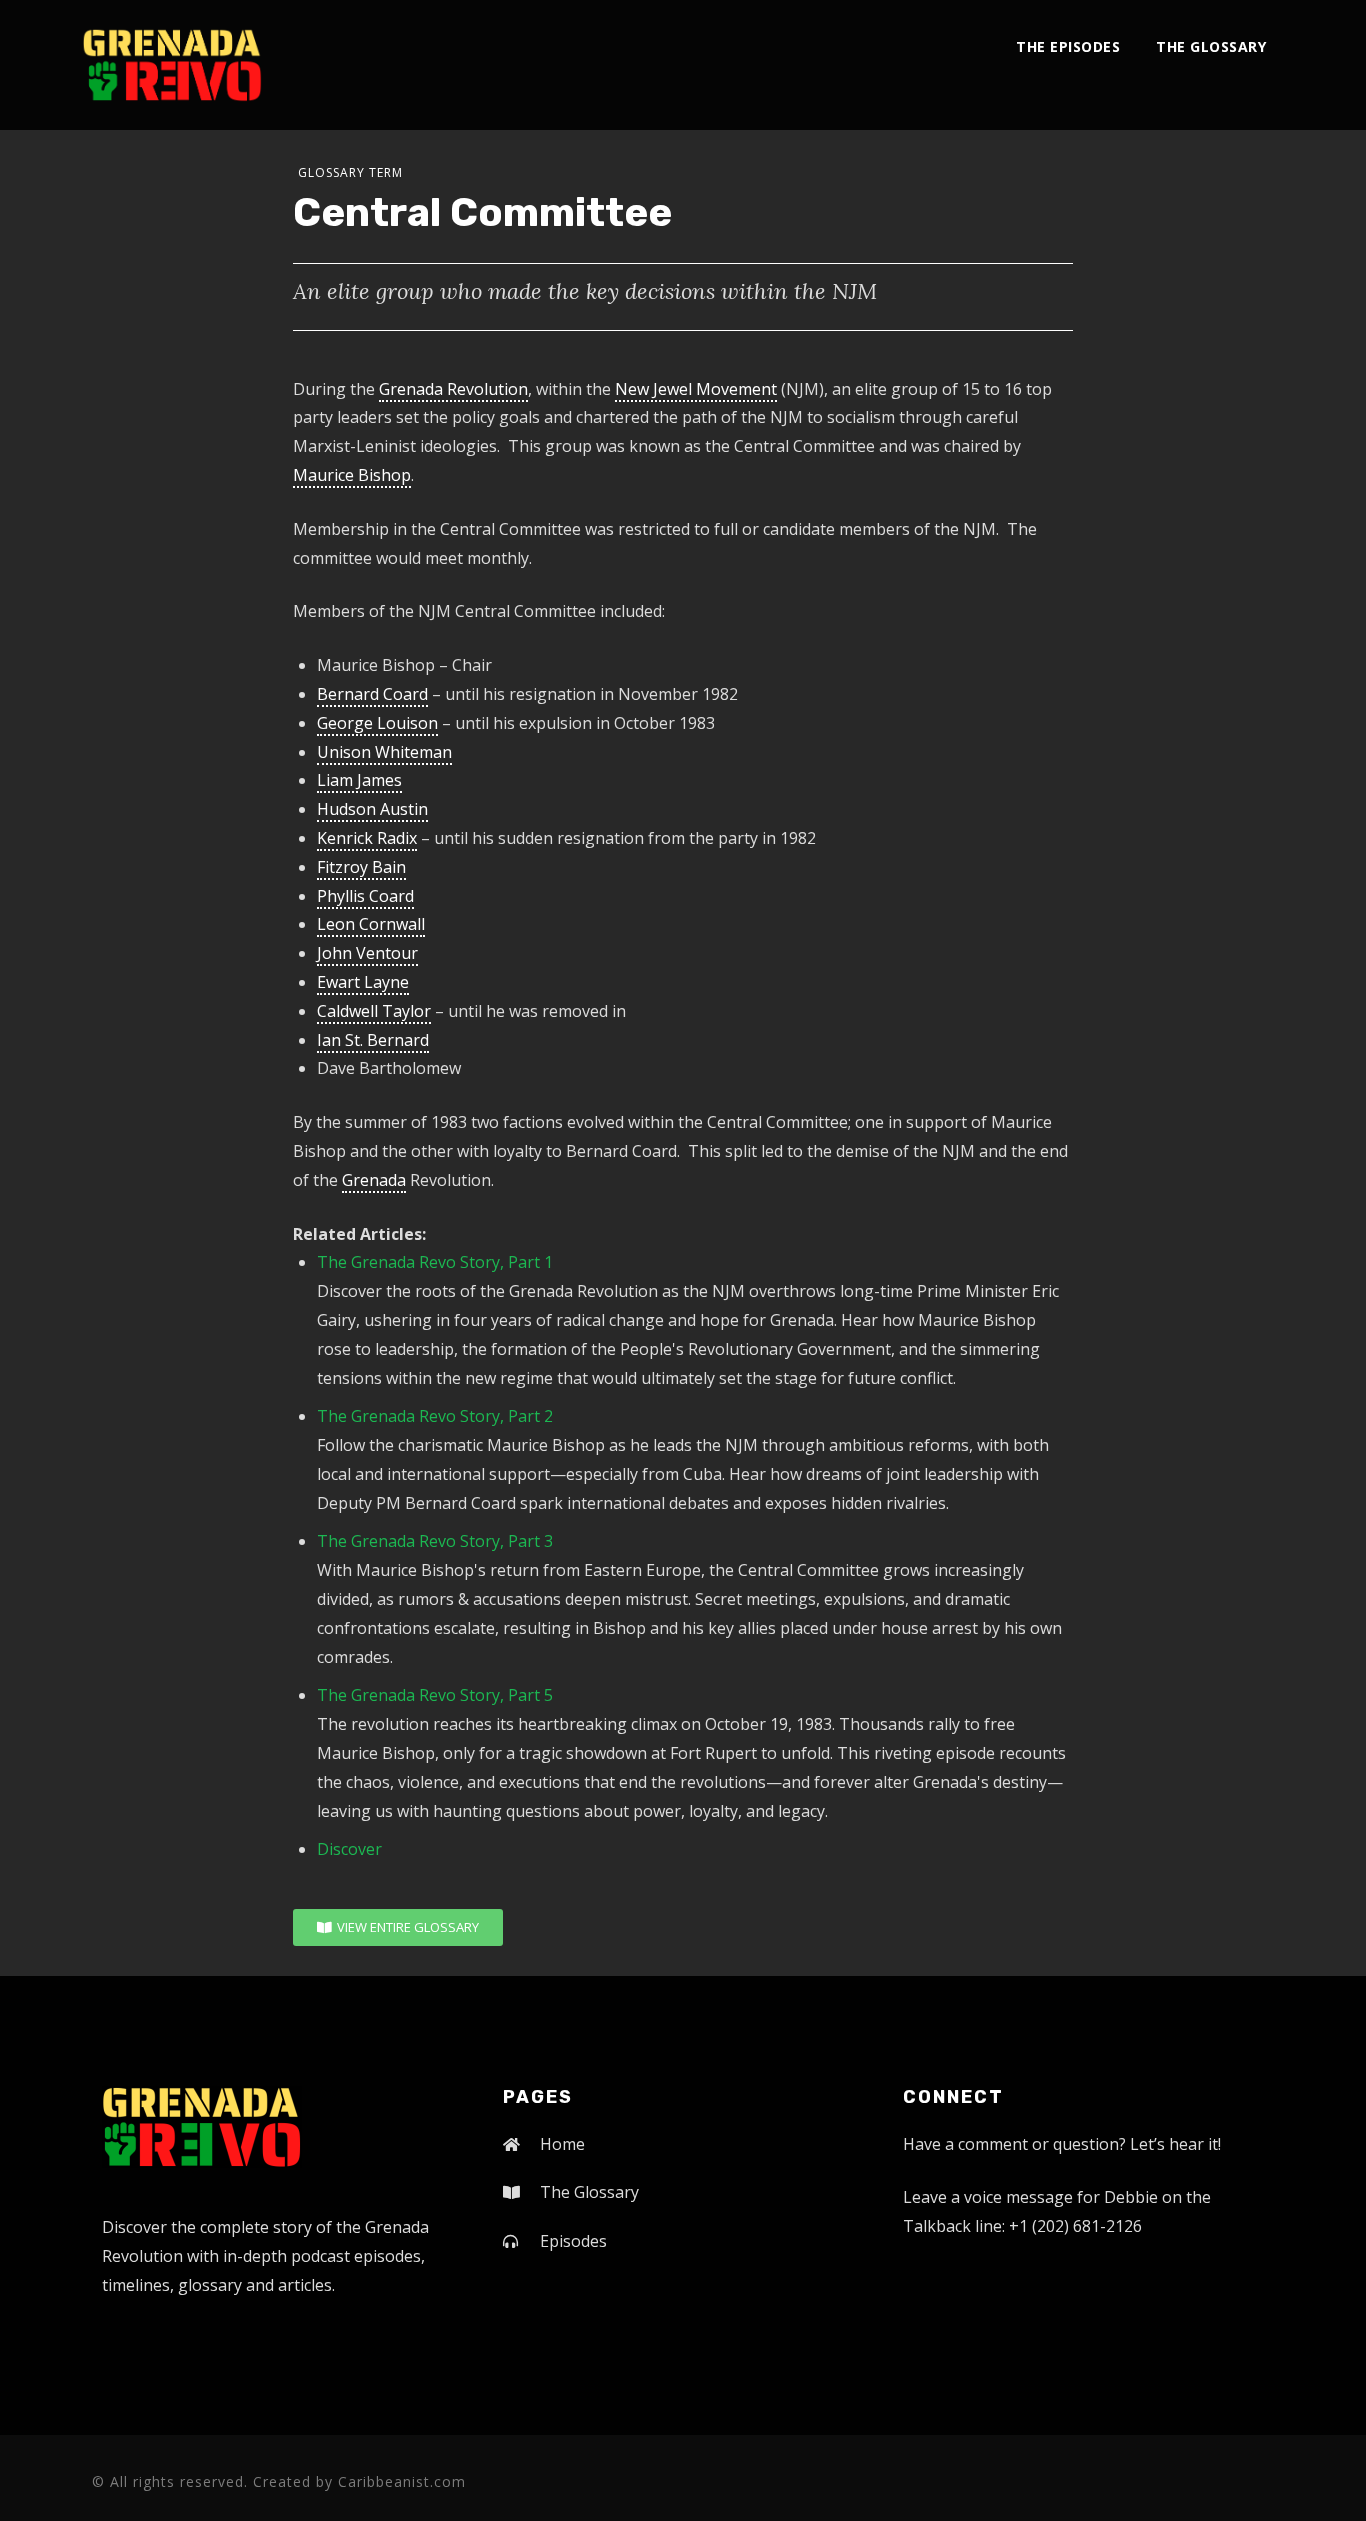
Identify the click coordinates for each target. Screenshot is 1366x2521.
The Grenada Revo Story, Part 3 (435, 1541)
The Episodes (1068, 46)
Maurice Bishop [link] (352, 475)
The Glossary (1211, 46)
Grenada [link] (374, 1180)
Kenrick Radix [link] (367, 838)
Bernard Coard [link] (372, 694)
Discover (349, 1849)
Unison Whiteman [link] (384, 752)
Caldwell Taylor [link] (374, 1011)
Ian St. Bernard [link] (373, 1040)
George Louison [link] (377, 723)
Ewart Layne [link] (363, 982)
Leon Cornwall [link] (371, 924)
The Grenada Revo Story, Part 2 (435, 1416)
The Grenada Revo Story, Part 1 (435, 1262)
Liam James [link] (359, 780)
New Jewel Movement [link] (696, 389)
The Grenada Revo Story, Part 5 (435, 1695)
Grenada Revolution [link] (453, 389)
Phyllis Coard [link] (365, 896)
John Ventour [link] (367, 953)
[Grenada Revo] (172, 65)
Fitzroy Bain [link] (361, 867)
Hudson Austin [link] (372, 809)
